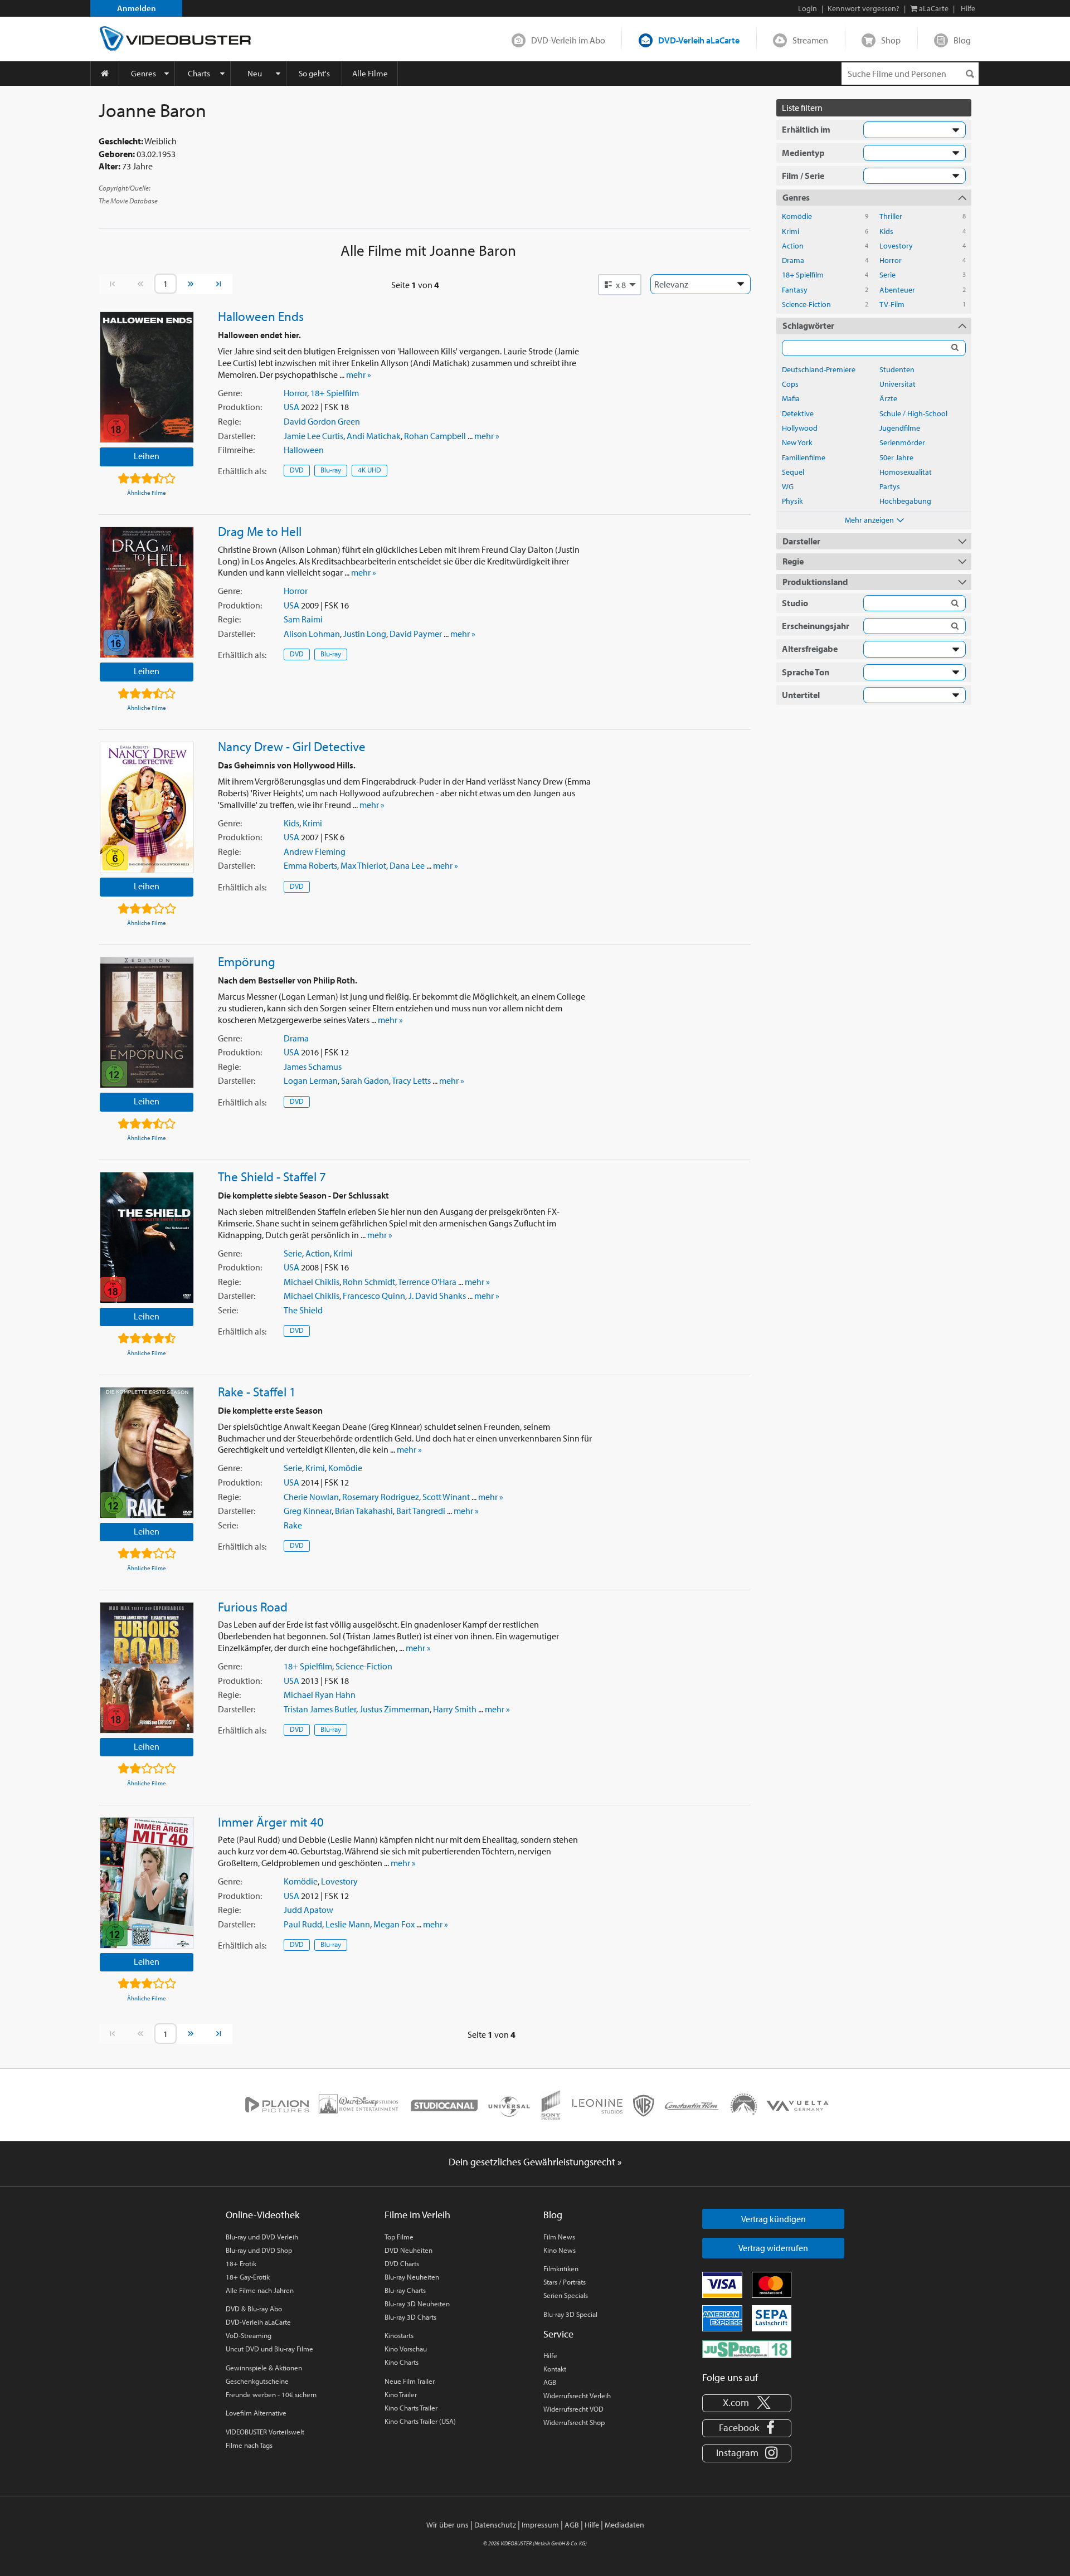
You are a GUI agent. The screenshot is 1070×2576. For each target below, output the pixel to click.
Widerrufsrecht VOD (573, 2409)
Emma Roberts (310, 865)
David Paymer (416, 634)
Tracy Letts (411, 1080)
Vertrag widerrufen (773, 2248)
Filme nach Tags (249, 2445)
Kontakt (555, 2369)
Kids (291, 823)
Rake (293, 1525)
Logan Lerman (311, 1080)
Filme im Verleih (417, 2215)
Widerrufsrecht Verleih (577, 2395)
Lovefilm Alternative (256, 2413)
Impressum (540, 2525)
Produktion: (240, 407)
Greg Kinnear (308, 1511)
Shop (891, 40)
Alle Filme (370, 73)
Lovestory (339, 1881)
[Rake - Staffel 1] (147, 1453)
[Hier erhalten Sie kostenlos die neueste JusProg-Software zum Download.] (747, 2348)
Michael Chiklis (312, 1282)
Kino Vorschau (406, 2349)
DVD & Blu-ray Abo (254, 2309)
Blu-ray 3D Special (570, 2314)
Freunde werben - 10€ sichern (271, 2394)
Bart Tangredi (421, 1511)
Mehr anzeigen (869, 520)
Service (558, 2334)
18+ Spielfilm (335, 393)
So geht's (314, 73)
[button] (620, 285)
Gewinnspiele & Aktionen (264, 2368)
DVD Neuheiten (408, 2250)
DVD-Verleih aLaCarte (699, 40)
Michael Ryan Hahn (320, 1694)
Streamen (810, 40)
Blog (962, 40)
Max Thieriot (363, 865)
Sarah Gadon (365, 1080)
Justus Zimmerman (395, 1709)
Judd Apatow (308, 1910)
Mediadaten (624, 2525)
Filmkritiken (561, 2268)
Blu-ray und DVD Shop (259, 2250)
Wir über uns (448, 2525)
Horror (295, 393)
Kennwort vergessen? (864, 8)
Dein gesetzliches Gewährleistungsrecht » (535, 2162)
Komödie (345, 1468)
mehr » (359, 374)
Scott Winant (446, 1497)
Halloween (304, 450)
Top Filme (399, 2237)
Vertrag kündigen (774, 2219)
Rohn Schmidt (369, 1282)
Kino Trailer (401, 2394)
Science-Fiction (364, 1666)
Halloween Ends (261, 316)
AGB (550, 2382)
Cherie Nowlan (311, 1497)
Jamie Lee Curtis (313, 436)
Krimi (312, 823)
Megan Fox (394, 1924)
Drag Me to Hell (260, 531)
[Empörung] (147, 1022)
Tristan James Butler (320, 1709)
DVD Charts (402, 2263)
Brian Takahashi (364, 1511)
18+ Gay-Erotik (248, 2277)
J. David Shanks (437, 1296)
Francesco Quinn (374, 1296)
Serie (293, 1253)
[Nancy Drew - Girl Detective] (147, 807)
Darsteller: (237, 436)
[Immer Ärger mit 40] (147, 1883)
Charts (199, 73)
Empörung (247, 961)
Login (808, 8)
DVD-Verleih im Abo (568, 40)
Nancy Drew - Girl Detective (292, 746)
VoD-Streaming (249, 2335)
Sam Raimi (303, 619)
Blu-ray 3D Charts (410, 2317)
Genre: (230, 393)
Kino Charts (402, 2362)
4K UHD (369, 470)
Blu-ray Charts (405, 2290)
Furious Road (253, 1606)
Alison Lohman (312, 634)
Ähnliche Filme (147, 493)
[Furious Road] (147, 1668)
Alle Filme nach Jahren (260, 2290)
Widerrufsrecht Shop (574, 2422)
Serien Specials (566, 2295)
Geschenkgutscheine (257, 2381)
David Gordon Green (322, 421)
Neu (255, 73)
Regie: (229, 421)
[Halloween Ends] (147, 377)
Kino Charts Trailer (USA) (420, 2421)
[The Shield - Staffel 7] (147, 1238)
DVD (297, 470)
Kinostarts (399, 2335)
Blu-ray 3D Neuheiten (417, 2304)
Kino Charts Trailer (411, 2408)
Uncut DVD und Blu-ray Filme (269, 2349)
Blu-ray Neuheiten (412, 2277)
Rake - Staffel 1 (257, 1391)
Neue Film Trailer (410, 2381)
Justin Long (365, 634)
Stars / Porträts (565, 2282)
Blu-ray (331, 470)
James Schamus (313, 1067)
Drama (296, 1038)
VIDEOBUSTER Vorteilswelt (265, 2432)
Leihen (147, 456)
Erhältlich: (242, 471)
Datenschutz (495, 2525)
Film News (559, 2237)
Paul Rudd (303, 1924)
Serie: (228, 1310)
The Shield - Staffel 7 (272, 1176)
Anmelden (137, 8)
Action (318, 1253)
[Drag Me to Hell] (147, 592)
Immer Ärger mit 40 (271, 1822)
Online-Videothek (262, 2215)
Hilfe (550, 2355)
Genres (144, 73)
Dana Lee (407, 865)
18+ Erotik (241, 2263)
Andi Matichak (374, 436)
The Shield (303, 1310)
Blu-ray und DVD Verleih (262, 2237)
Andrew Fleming (315, 851)
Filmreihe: (236, 450)
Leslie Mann (348, 1924)
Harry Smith (455, 1709)
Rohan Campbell (435, 436)
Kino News (560, 2250)
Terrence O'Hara (427, 1282)
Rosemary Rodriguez (381, 1497)
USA (291, 407)
